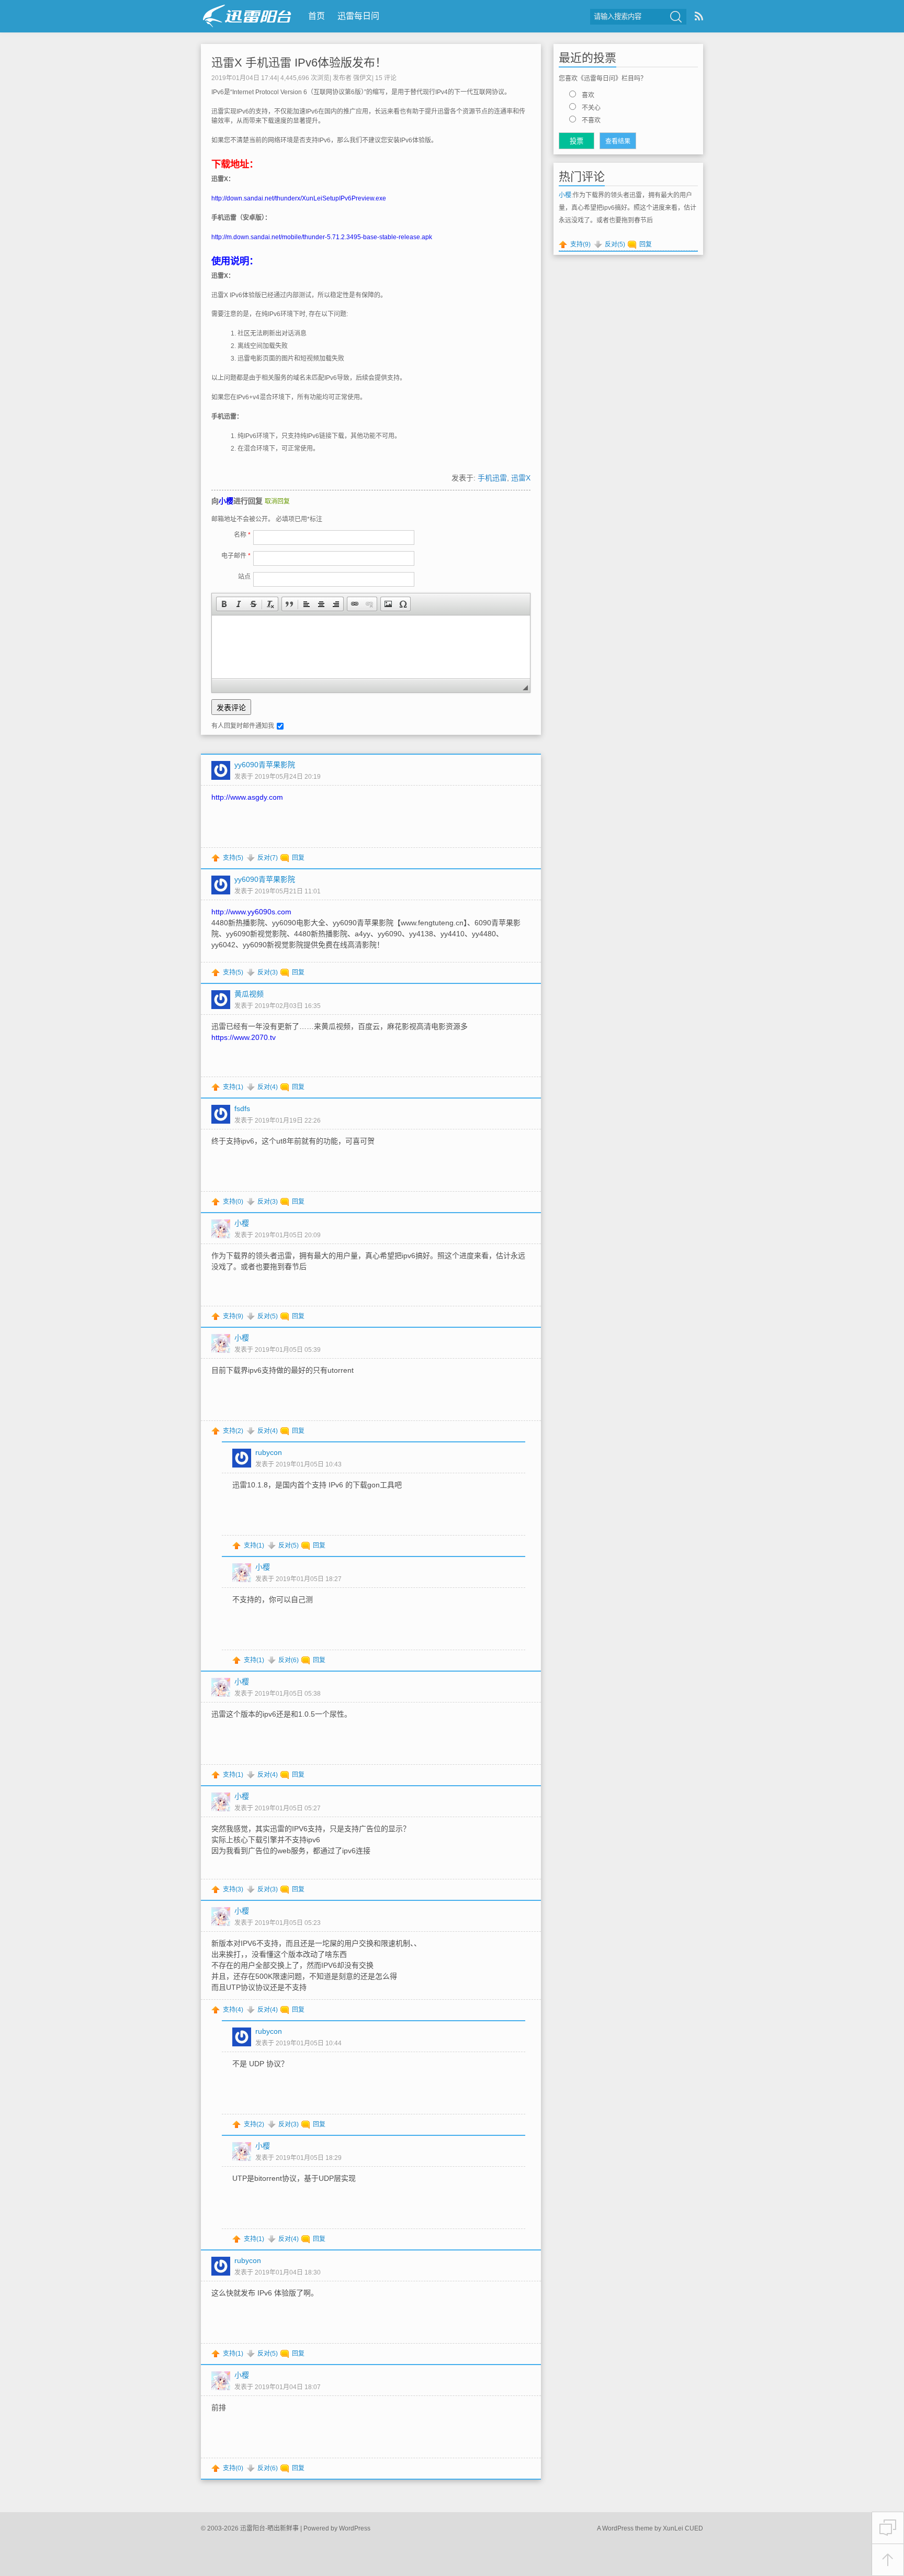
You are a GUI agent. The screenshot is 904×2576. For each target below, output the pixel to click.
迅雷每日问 (358, 16)
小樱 (226, 501)
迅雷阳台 (247, 16)
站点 (244, 577)
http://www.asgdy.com (247, 797)
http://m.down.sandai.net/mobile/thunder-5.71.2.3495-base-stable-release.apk (322, 237)
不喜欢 (591, 120)
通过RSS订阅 (699, 16)
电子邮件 (236, 556)
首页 (317, 16)
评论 (386, 78)
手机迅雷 (492, 478)
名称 (242, 535)
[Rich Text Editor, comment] (371, 647)
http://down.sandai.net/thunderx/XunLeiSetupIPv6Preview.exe (299, 198)
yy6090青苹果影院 (265, 765)
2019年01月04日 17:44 (244, 78)
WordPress (355, 2528)
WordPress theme (628, 2528)
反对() (268, 858)
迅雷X (521, 478)
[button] (224, 604)
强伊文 (363, 78)
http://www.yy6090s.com (251, 912)
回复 (298, 858)
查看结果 (618, 141)
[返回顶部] (888, 2560)
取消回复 (277, 501)
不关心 (591, 108)
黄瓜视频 (249, 994)
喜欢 (588, 95)
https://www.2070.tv (244, 1037)
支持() (233, 858)
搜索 (676, 17)
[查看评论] (888, 2528)
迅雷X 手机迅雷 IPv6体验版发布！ (299, 63)
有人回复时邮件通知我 (243, 726)
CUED (694, 2528)
